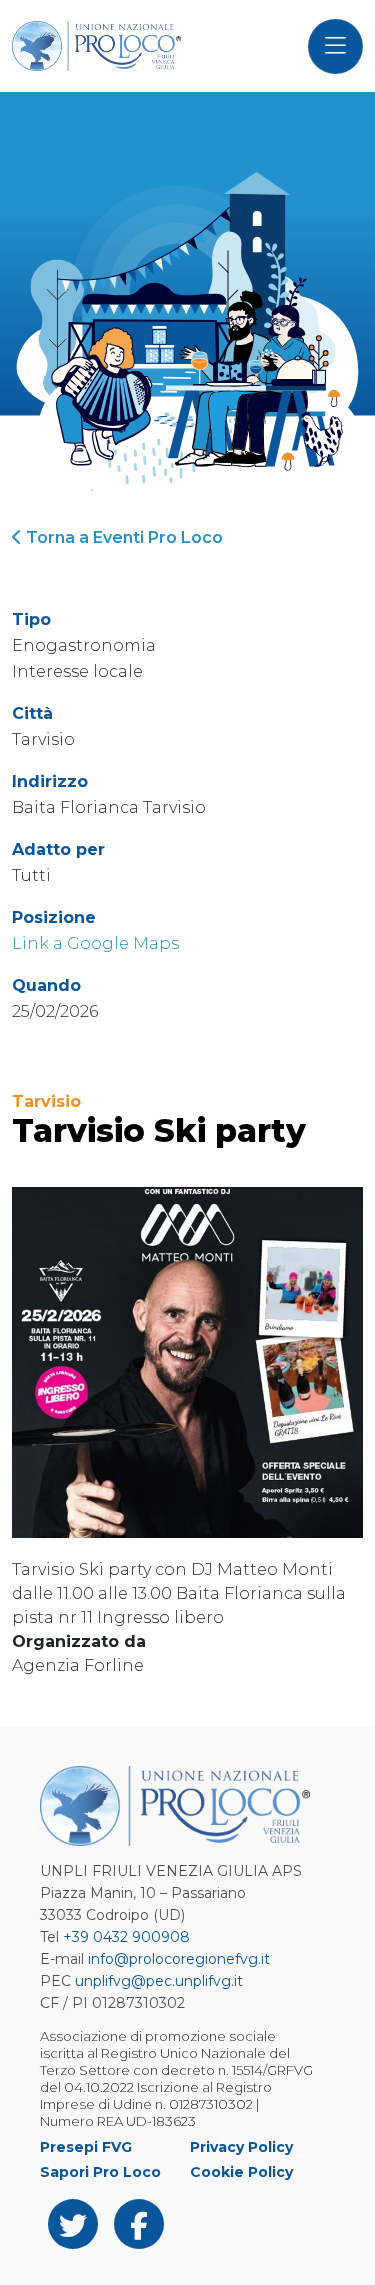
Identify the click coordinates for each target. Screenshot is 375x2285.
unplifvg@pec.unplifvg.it (159, 1981)
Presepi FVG (86, 2147)
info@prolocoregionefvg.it (179, 1959)
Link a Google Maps (95, 943)
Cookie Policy (241, 2172)
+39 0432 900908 (126, 1937)
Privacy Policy (241, 2147)
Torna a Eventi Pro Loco (122, 537)
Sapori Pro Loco (100, 2172)
